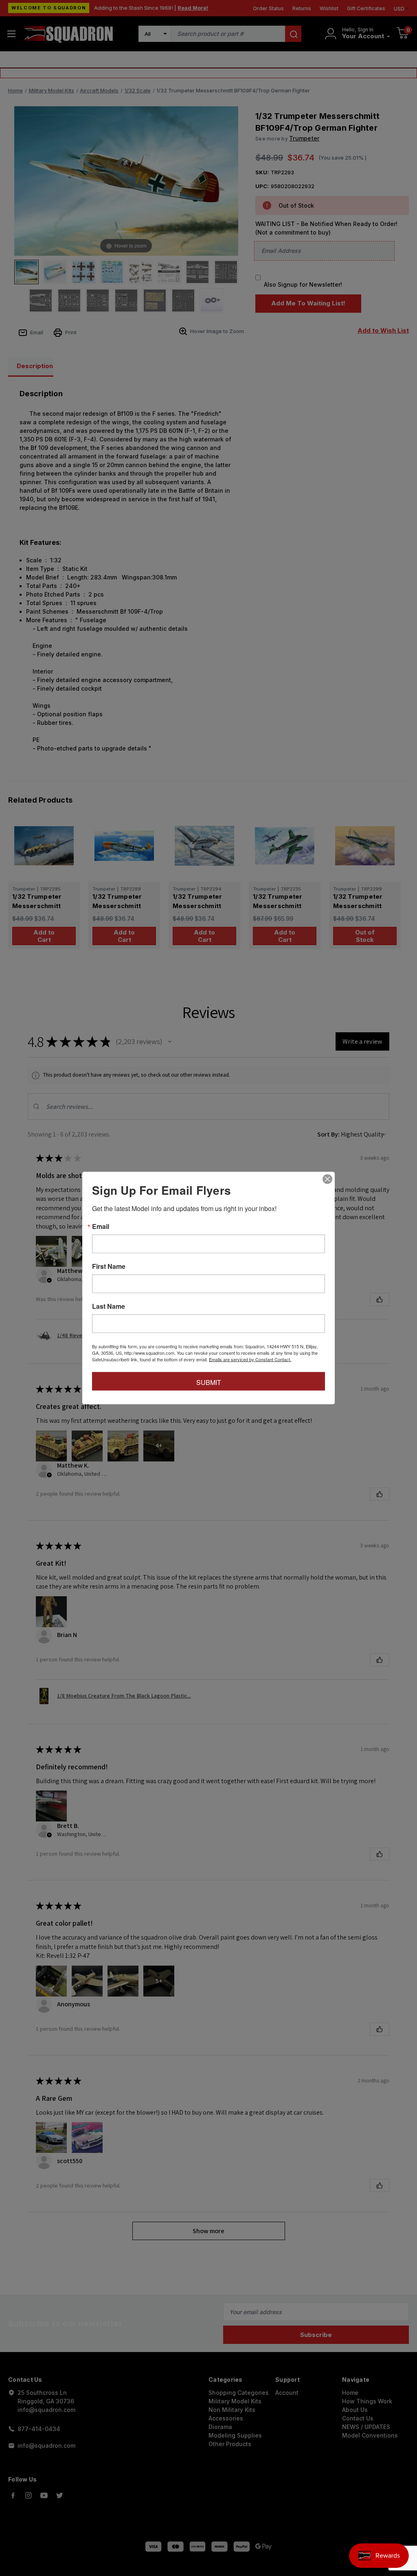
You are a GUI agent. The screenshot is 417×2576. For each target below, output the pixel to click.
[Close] (327, 1179)
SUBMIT (209, 1382)
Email (101, 1227)
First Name (109, 1266)
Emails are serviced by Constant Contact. (250, 1359)
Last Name (109, 1306)
